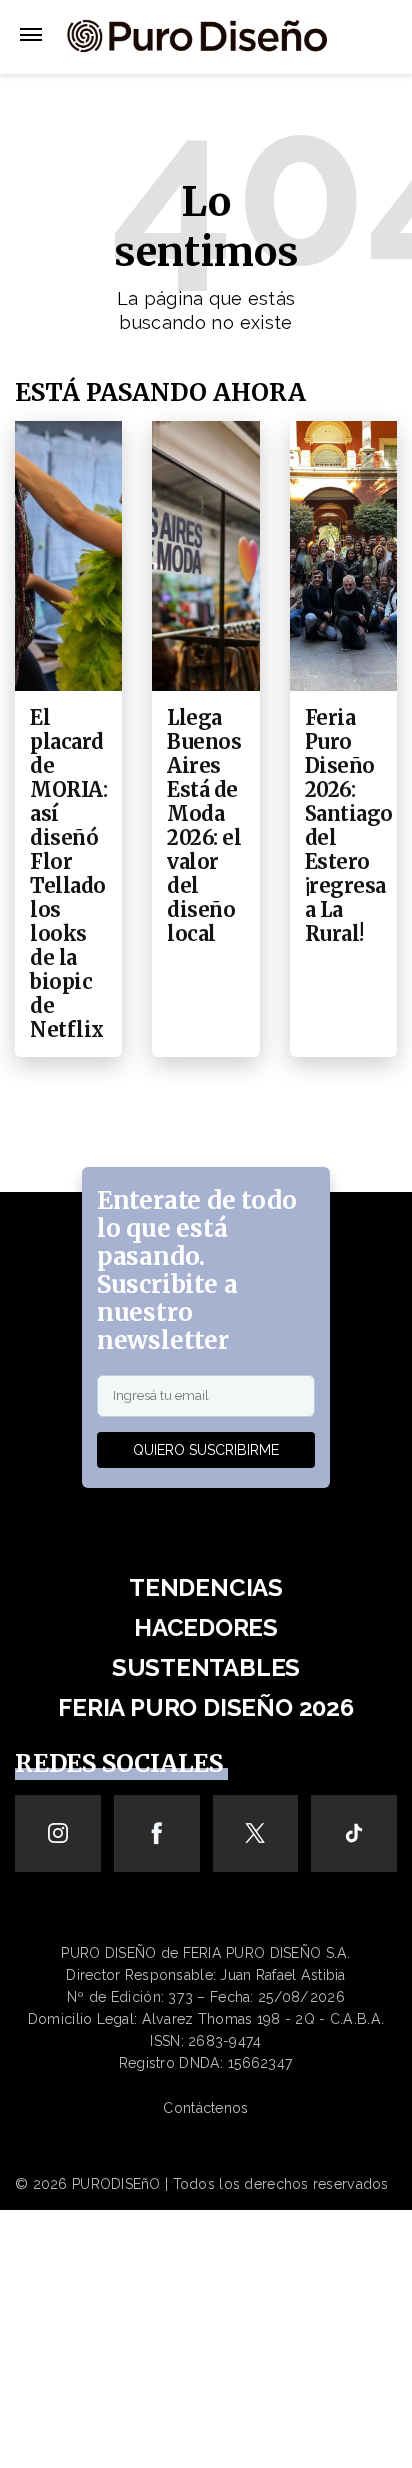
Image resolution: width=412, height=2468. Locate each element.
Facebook (156, 1833)
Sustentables (206, 1667)
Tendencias (206, 1587)
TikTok (354, 1833)
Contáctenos (205, 2108)
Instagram (57, 1833)
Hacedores (206, 1627)
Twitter (255, 1833)
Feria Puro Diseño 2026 (205, 1707)
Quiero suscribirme (206, 1450)
